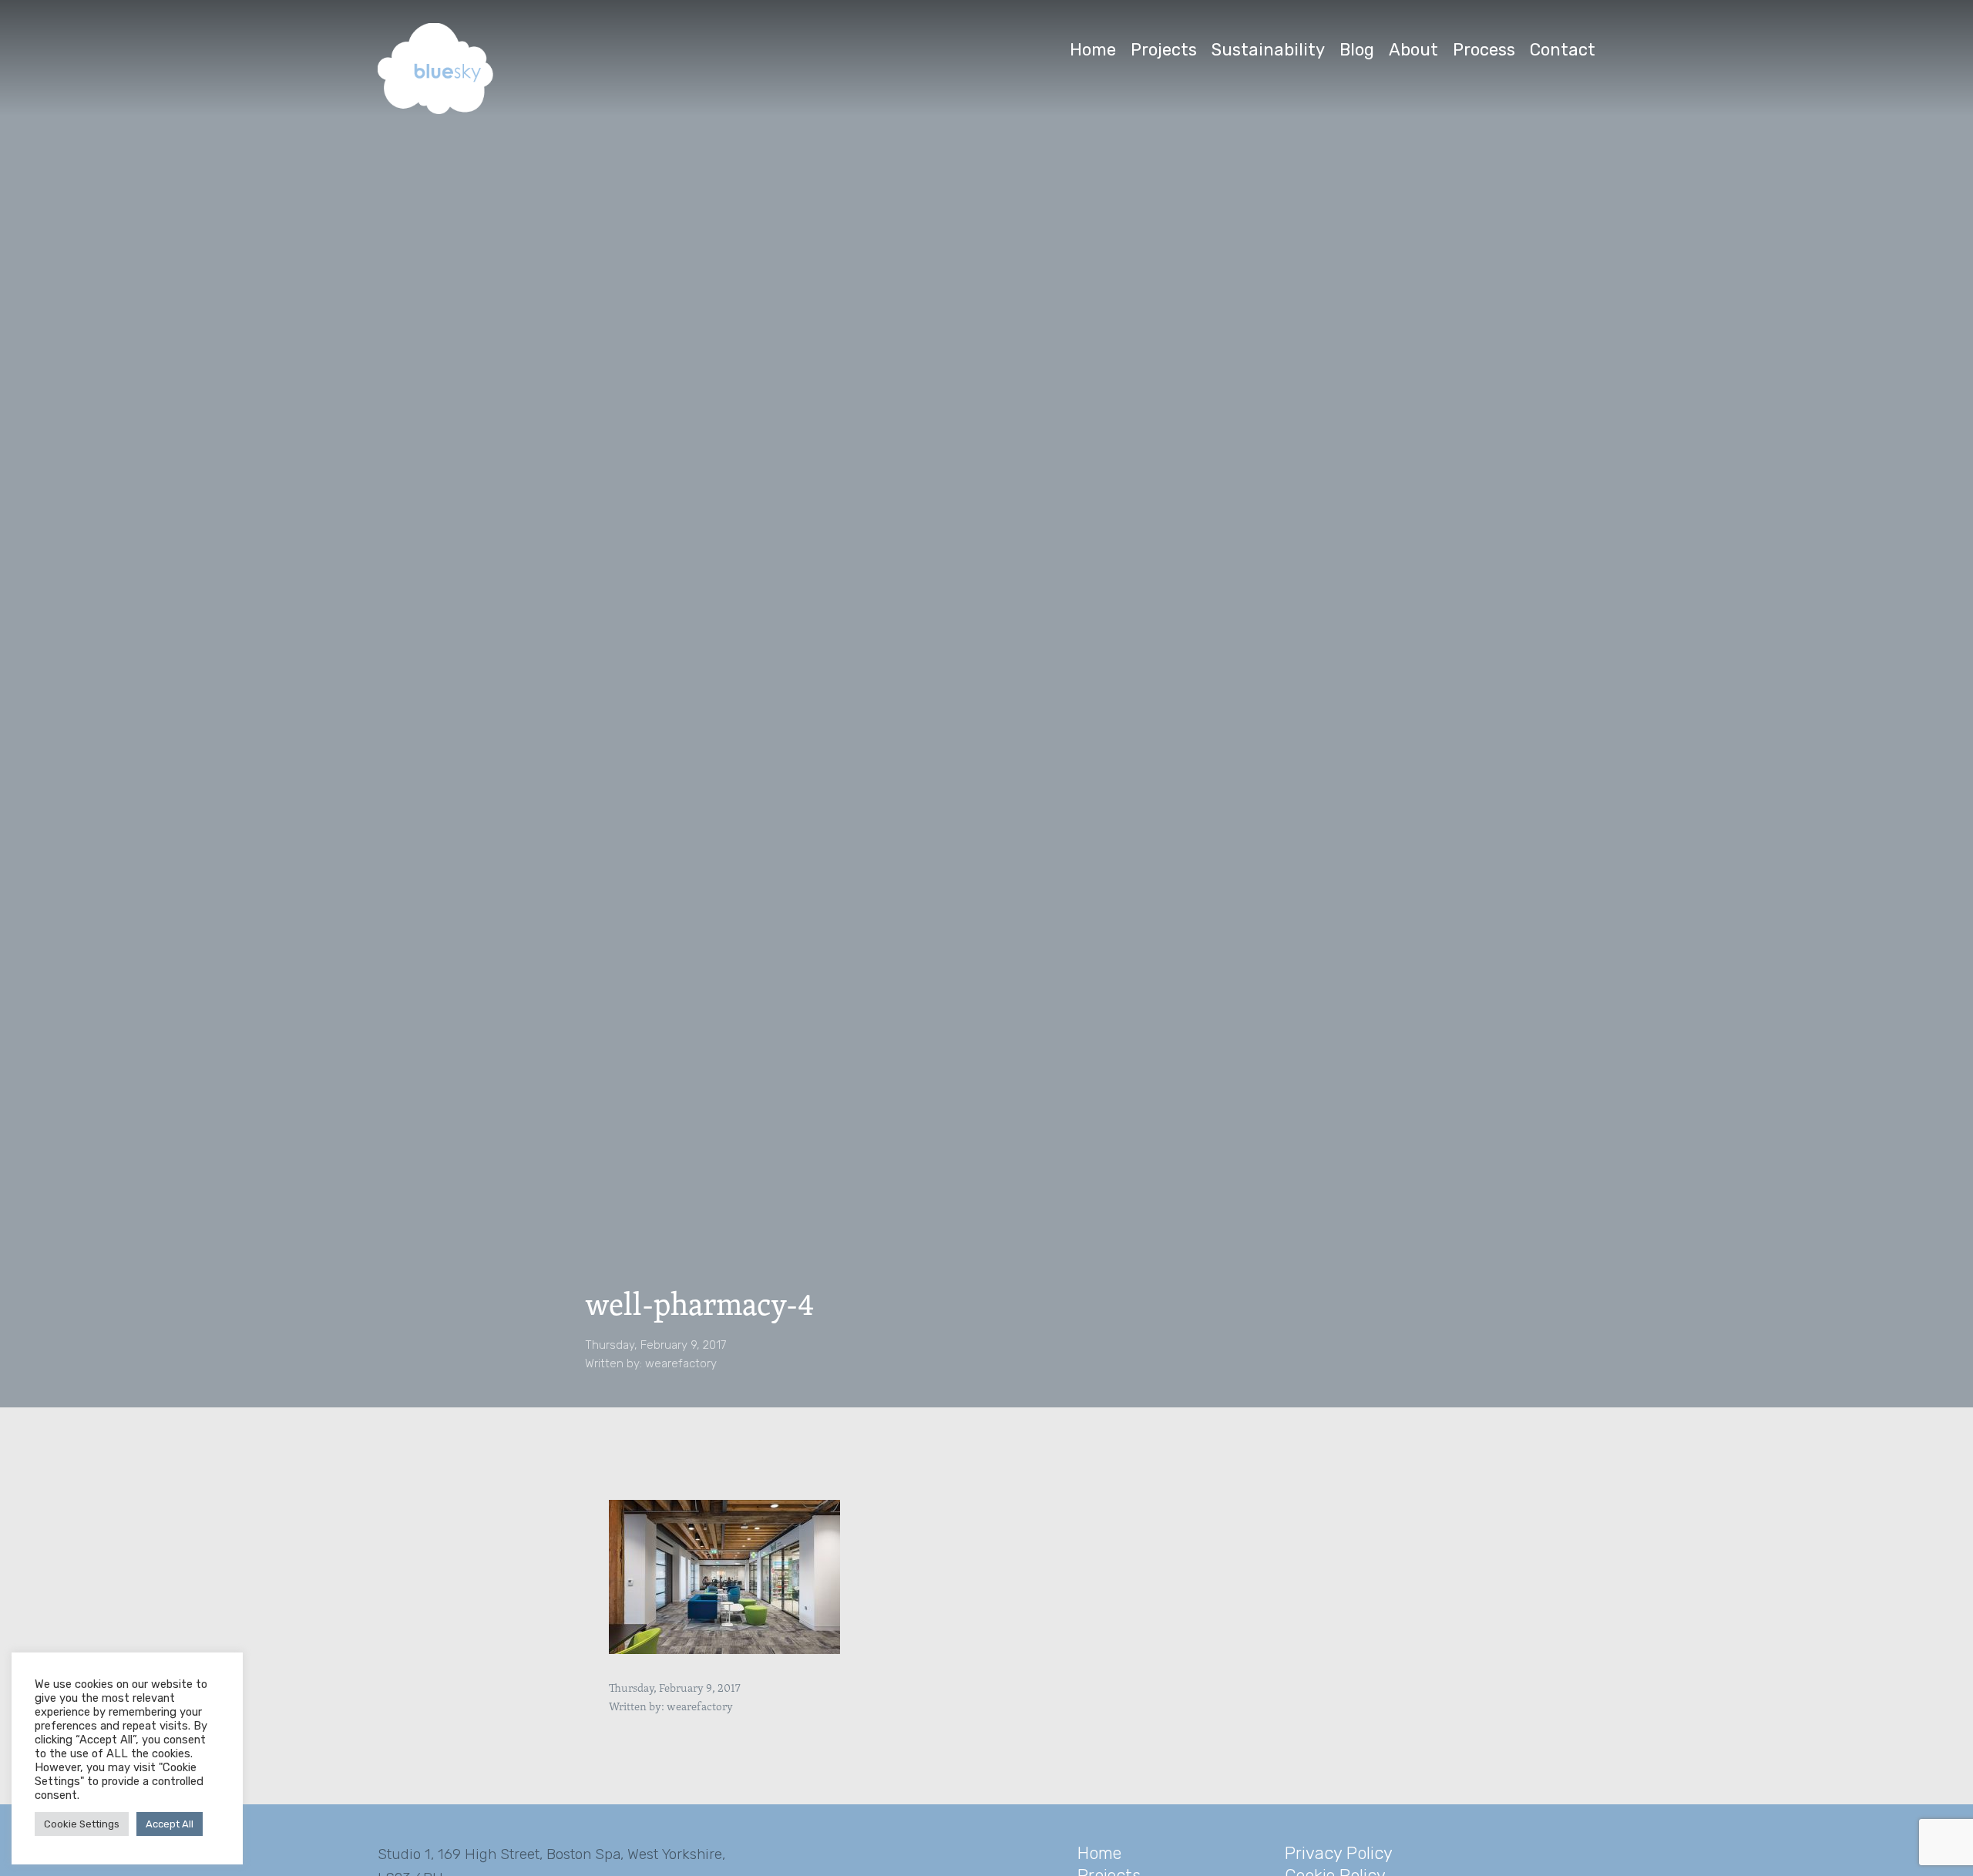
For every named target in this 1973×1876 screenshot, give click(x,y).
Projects (1164, 50)
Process (1484, 50)
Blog (1357, 50)
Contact (1563, 50)
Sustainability (1268, 50)
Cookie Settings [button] (82, 1824)
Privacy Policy (1339, 1853)
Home (1093, 50)
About (1413, 50)
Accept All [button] (170, 1824)
